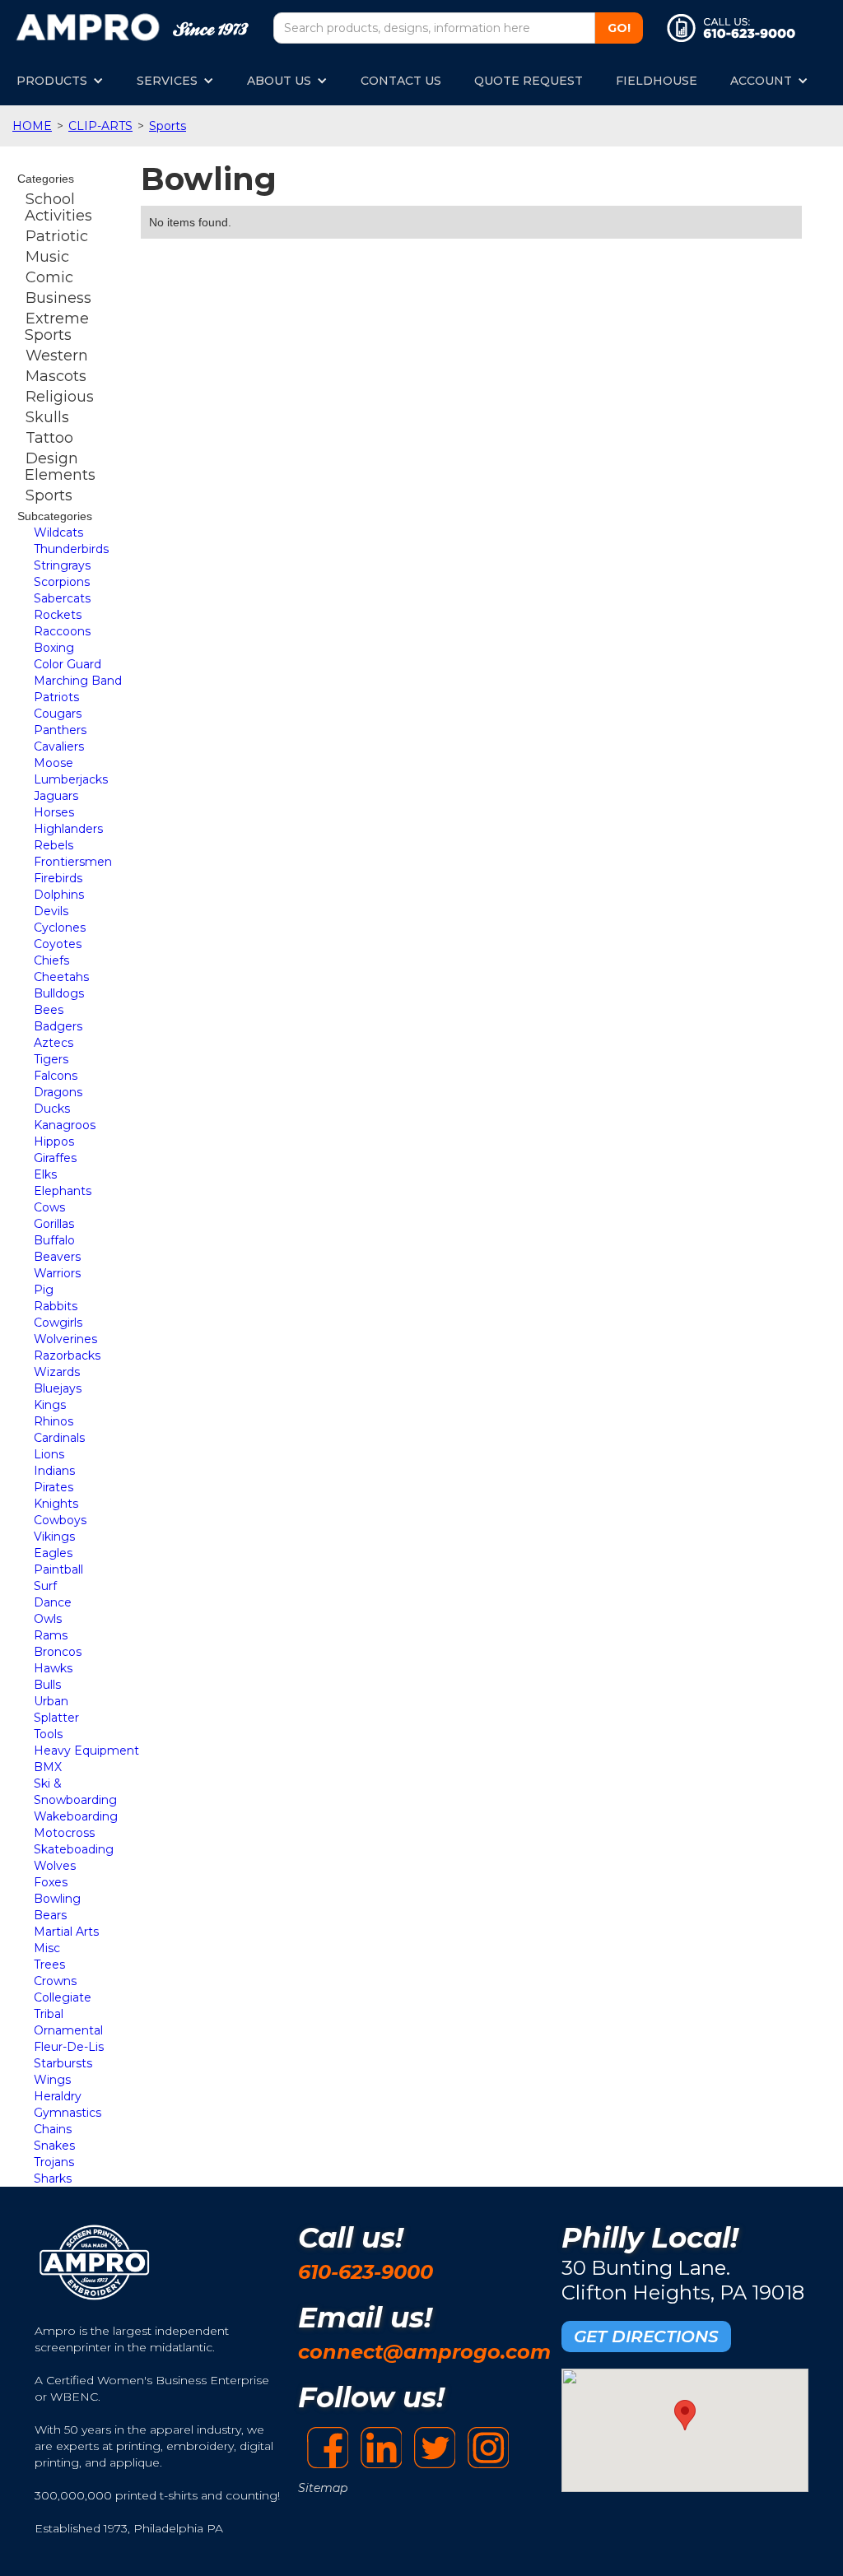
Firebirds (58, 878)
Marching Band (78, 681)
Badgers (58, 1026)
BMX (48, 1767)
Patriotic (57, 236)
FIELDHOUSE (657, 81)
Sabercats (62, 598)
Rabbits (56, 1306)
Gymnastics (68, 2113)
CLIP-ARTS (100, 126)
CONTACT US (401, 81)
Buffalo (54, 1240)
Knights (56, 1504)
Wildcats (58, 532)
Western (57, 356)
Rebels (54, 845)
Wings (52, 2080)
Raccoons (62, 631)
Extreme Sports (57, 327)
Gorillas (54, 1224)
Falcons (56, 1076)
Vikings (54, 1537)
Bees (49, 1010)
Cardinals (59, 1438)
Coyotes (58, 944)
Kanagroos (65, 1125)
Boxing (54, 648)
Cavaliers (59, 746)
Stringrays (62, 565)
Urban (51, 1701)
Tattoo (49, 438)
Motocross (64, 1833)
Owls (48, 1619)
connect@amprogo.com (424, 2352)
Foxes (51, 1882)
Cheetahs (61, 977)
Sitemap (323, 2488)
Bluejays (58, 1388)
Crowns (55, 1981)
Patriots (56, 697)
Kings (50, 1405)
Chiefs (51, 960)
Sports (168, 126)
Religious (60, 397)
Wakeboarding (76, 1816)
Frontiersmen (73, 862)
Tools (48, 1734)
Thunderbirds (71, 549)
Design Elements (60, 467)
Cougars (58, 714)
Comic (49, 277)
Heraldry (58, 2096)
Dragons (58, 1092)
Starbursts (63, 2063)
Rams (51, 1635)
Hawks (53, 1668)
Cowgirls (58, 1323)
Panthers (60, 730)
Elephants (63, 1191)
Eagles (53, 1553)
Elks (45, 1174)
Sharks (53, 2178)
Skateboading (74, 1849)
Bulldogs (59, 993)
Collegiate (63, 1997)
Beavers (57, 1257)
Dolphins (59, 895)
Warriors (57, 1273)
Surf (45, 1586)
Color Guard (68, 664)
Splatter (56, 1718)
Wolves (55, 1866)
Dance (53, 1602)
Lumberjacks (71, 779)
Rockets (58, 615)
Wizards (57, 1372)
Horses (54, 812)
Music (47, 257)
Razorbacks (67, 1355)
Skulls (47, 417)
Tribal (49, 2014)
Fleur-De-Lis (69, 2047)
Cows (49, 1207)
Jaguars (56, 796)
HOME (32, 126)
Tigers (51, 1059)
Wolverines (65, 1339)
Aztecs (54, 1043)
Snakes (54, 2146)
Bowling (57, 1899)
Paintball (58, 1569)
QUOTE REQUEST (529, 81)
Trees (49, 1965)
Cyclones (60, 928)
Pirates (54, 1487)
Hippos (54, 1142)
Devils (51, 911)
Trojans (54, 2162)
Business (58, 298)
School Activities (58, 207)
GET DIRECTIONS (646, 2337)
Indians (54, 1471)
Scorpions (62, 582)
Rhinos (54, 1421)
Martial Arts (66, 1932)
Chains (53, 2129)
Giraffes (55, 1158)
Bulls (47, 1685)
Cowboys (60, 1520)
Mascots (56, 376)
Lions (49, 1454)
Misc (47, 1948)
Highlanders (68, 829)
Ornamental (68, 2030)
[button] (60, 81)
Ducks (52, 1109)
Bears (50, 1915)
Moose (54, 763)
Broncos (58, 1652)
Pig (44, 1290)
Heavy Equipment (86, 1751)
